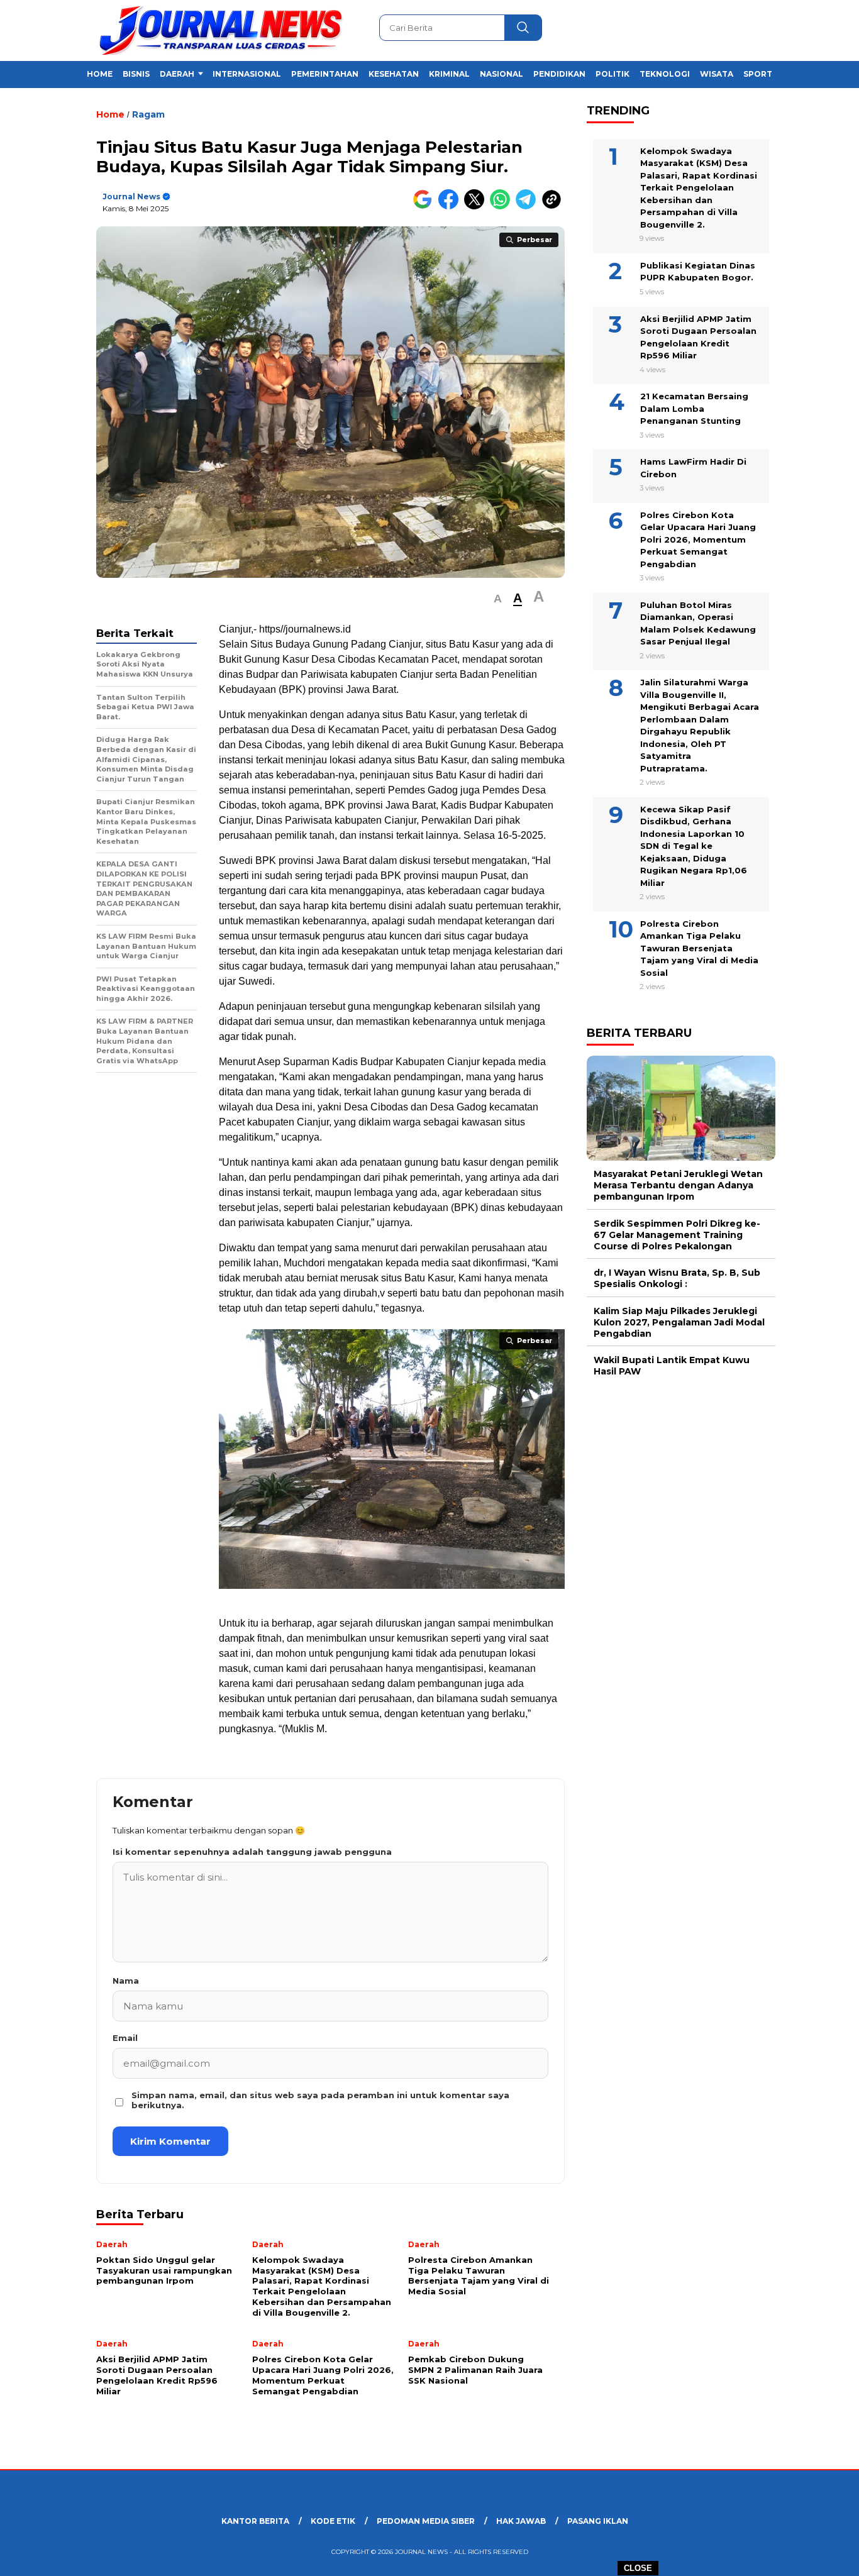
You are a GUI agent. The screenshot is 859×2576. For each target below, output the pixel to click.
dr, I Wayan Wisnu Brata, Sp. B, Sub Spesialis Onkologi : (677, 1279)
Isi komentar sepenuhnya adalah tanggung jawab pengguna (252, 1852)
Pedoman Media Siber (426, 2521)
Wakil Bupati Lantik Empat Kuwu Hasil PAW (672, 1366)
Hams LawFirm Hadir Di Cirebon (693, 468)
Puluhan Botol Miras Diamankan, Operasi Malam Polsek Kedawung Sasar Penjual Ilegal (698, 623)
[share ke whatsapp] (503, 207)
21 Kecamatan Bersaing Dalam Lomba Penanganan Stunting (694, 409)
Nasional (502, 74)
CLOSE (638, 2568)
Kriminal (449, 74)
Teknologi (665, 74)
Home (100, 74)
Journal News (131, 196)
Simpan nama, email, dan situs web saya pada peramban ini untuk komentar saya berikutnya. (320, 2100)
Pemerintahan (325, 74)
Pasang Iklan (598, 2521)
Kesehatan (394, 74)
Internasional (247, 74)
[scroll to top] (823, 2557)
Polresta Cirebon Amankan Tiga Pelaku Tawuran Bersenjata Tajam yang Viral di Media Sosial (699, 948)
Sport (758, 74)
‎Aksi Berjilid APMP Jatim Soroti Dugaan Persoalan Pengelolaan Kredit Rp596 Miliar (698, 337)
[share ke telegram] (529, 207)
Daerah (177, 74)
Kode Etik (333, 2521)
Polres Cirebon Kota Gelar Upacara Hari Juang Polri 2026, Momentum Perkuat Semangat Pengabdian (698, 539)
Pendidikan (559, 74)
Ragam (148, 114)
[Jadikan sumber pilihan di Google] (425, 207)
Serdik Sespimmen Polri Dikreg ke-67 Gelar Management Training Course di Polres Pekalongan (677, 1235)
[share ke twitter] (477, 207)
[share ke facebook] (451, 207)
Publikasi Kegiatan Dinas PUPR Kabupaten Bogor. (698, 272)
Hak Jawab (521, 2521)
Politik (612, 74)
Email (125, 2038)
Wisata (717, 74)
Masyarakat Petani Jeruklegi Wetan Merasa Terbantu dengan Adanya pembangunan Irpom (678, 1186)
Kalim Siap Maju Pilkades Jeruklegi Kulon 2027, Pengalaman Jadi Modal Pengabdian (679, 1322)
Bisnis (136, 74)
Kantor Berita (255, 2521)
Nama (126, 1981)
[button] (498, 599)
